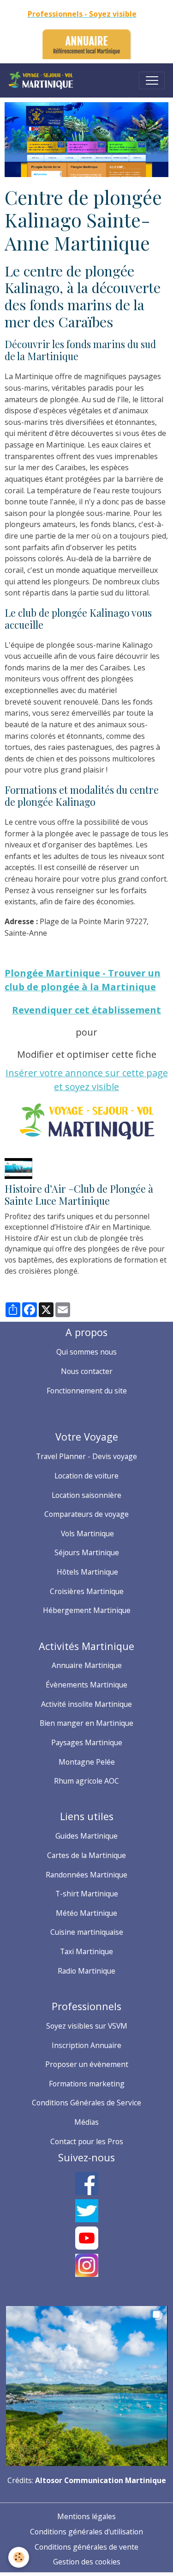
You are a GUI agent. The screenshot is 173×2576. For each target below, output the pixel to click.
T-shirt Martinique (87, 1894)
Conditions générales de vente (86, 2547)
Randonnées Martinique (86, 1875)
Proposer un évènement (87, 2064)
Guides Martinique (86, 1836)
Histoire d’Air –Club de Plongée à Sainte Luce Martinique (79, 1195)
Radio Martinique (86, 1971)
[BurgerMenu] (152, 80)
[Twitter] (86, 2211)
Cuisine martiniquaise (87, 1932)
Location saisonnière (86, 1495)
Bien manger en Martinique (86, 1723)
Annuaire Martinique (87, 1665)
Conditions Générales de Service (86, 2103)
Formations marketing (87, 2084)
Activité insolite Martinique (86, 1704)
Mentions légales (86, 2516)
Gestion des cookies (87, 2562)
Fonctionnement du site (87, 1391)
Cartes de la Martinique (86, 1855)
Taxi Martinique (86, 1951)
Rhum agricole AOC (86, 1781)
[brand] (43, 80)
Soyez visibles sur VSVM (87, 2026)
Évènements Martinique (86, 1685)
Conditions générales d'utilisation (86, 2532)
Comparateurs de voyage (86, 1514)
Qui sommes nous (86, 1352)
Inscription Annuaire (86, 2045)
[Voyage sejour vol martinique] (87, 2385)
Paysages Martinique (87, 1742)
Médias (86, 2122)
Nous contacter (87, 1371)
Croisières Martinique (87, 1591)
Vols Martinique (86, 1533)
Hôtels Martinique (86, 1572)
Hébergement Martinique (87, 1610)
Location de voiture (86, 1476)
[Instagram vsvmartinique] (86, 2265)
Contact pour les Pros (87, 2141)
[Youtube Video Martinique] (86, 2238)
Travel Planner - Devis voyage (86, 1456)
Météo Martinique (86, 1913)
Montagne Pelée (87, 1762)
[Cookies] (19, 2557)
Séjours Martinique (87, 1552)
